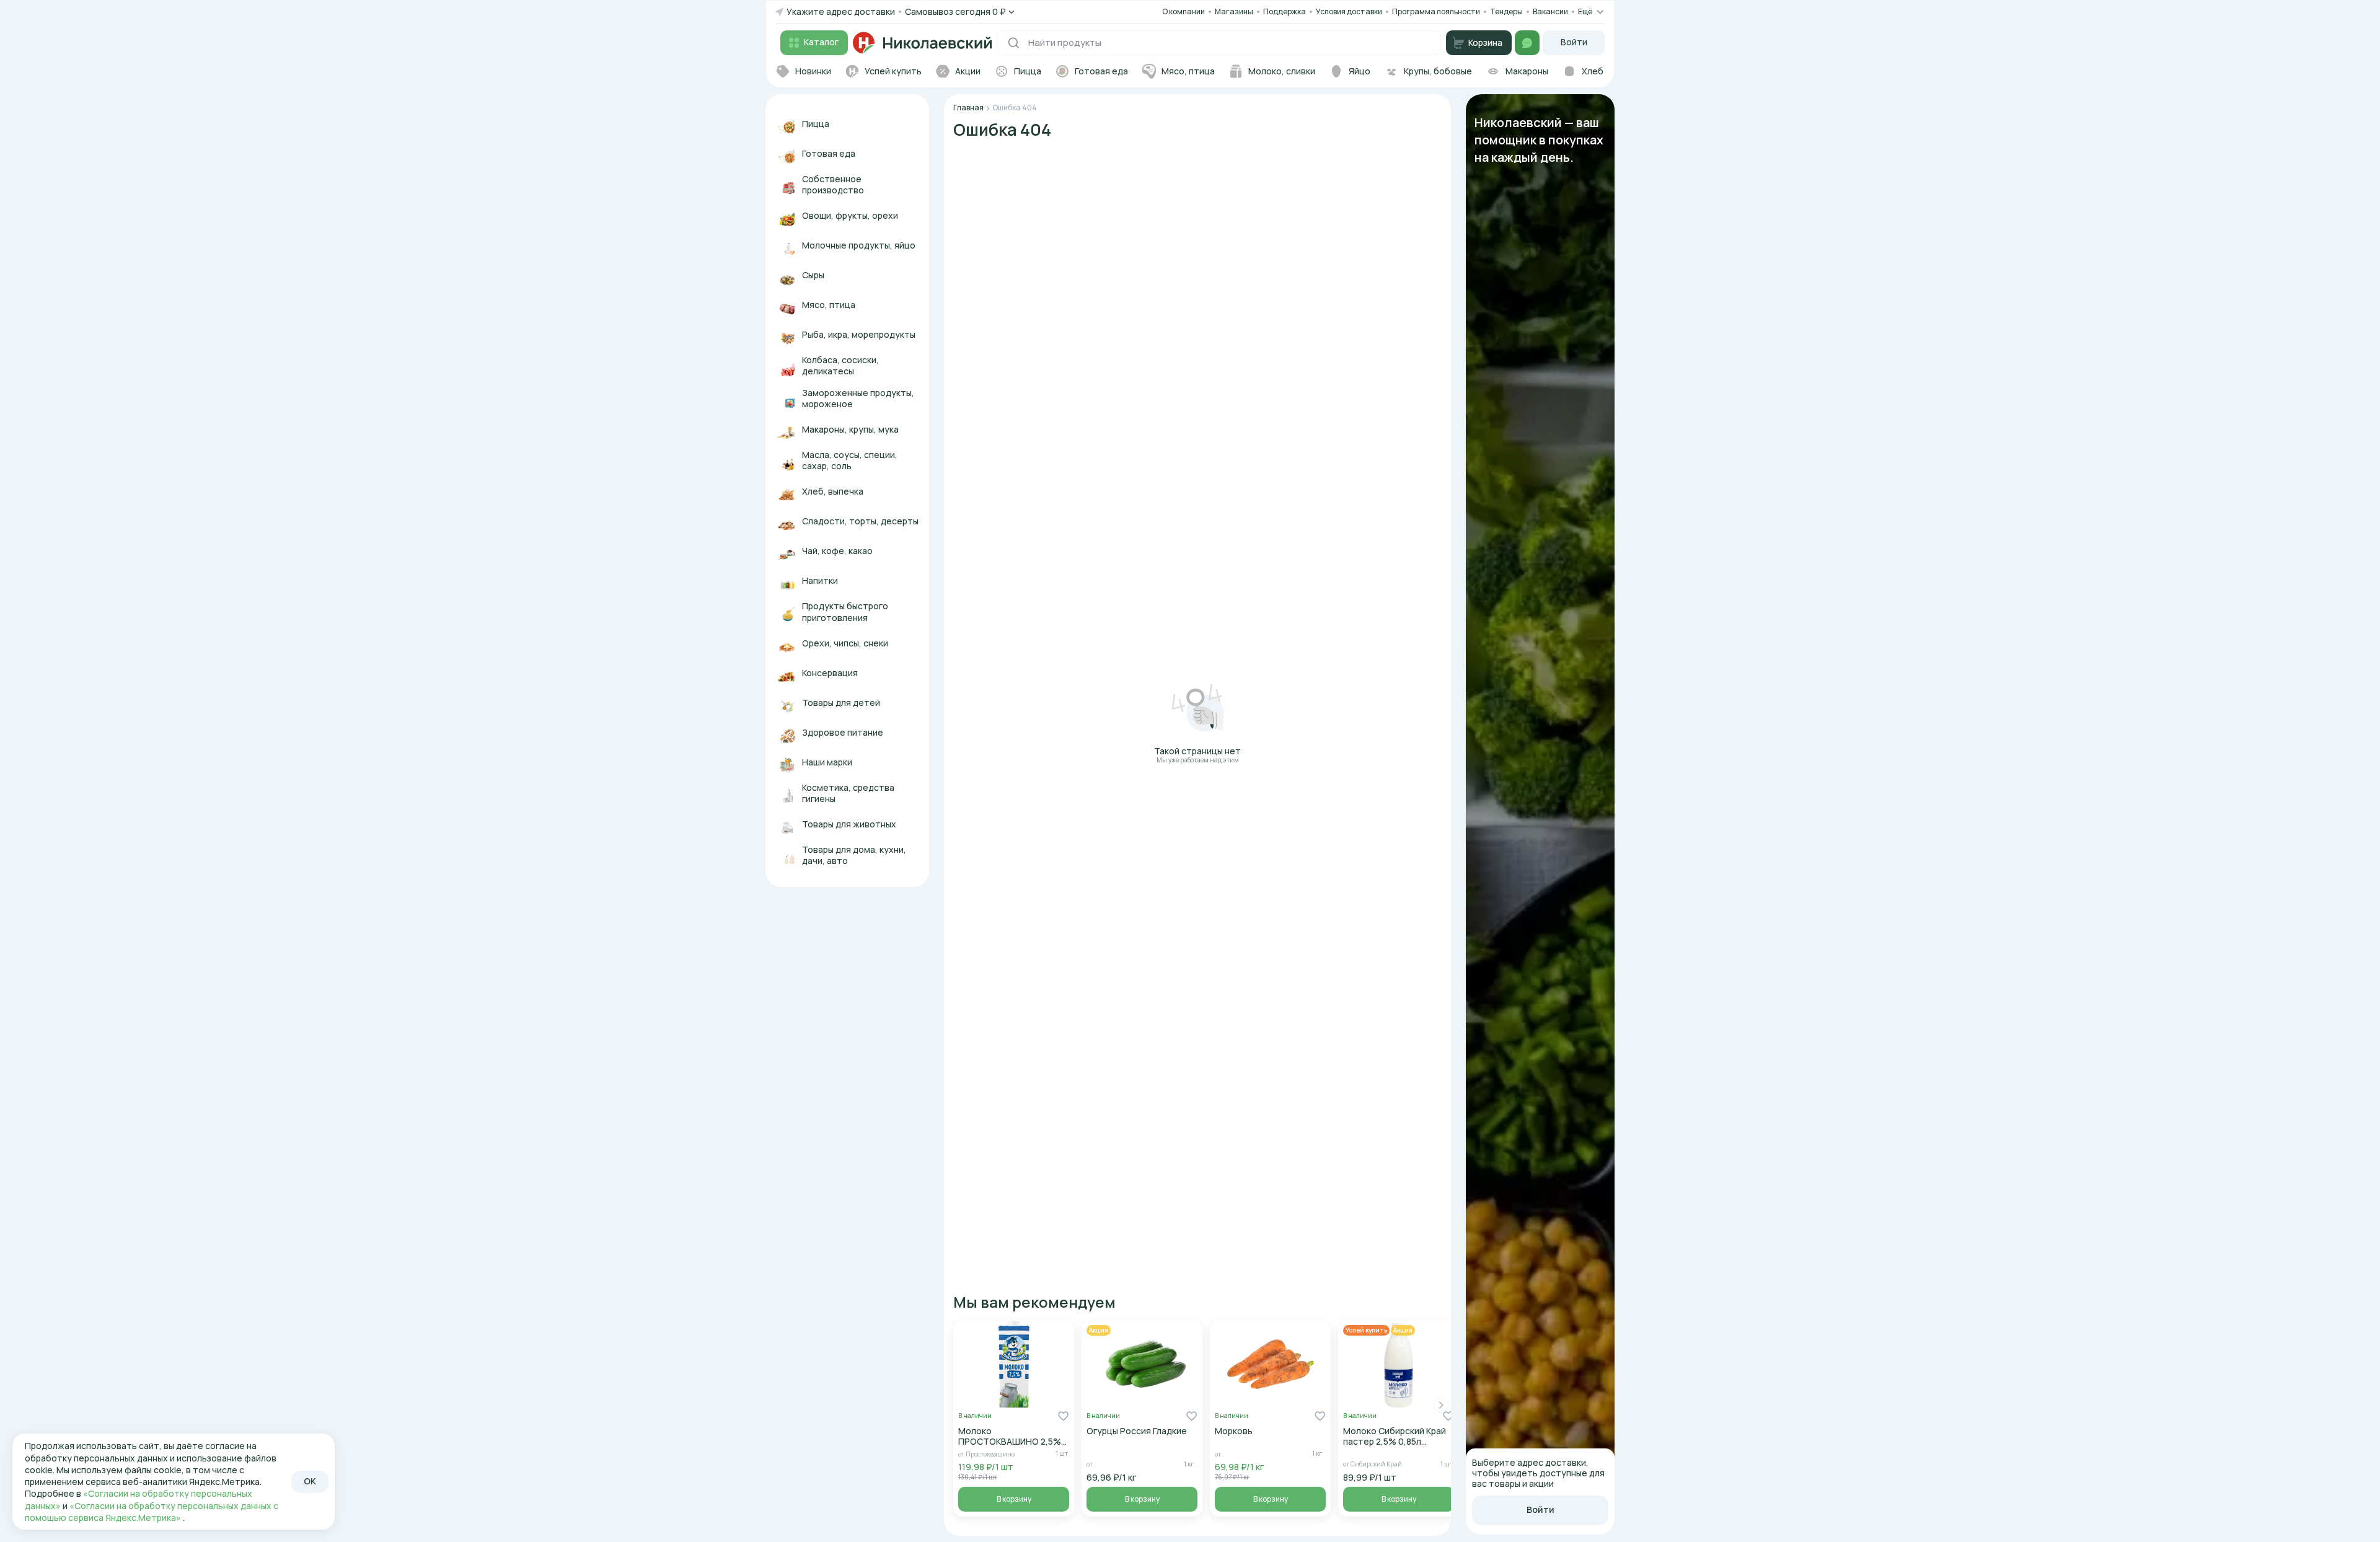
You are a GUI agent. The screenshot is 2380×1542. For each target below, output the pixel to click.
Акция (1099, 1330)
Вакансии (1550, 12)
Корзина (1485, 42)
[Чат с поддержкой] (1527, 43)
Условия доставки (1349, 11)
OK (310, 1481)
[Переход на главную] (922, 43)
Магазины (1234, 11)
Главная (968, 108)
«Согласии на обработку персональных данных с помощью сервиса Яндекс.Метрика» (152, 1512)
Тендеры (1506, 11)
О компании (1183, 11)
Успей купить (1366, 1330)
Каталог (821, 42)
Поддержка (1285, 12)
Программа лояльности (1436, 11)
